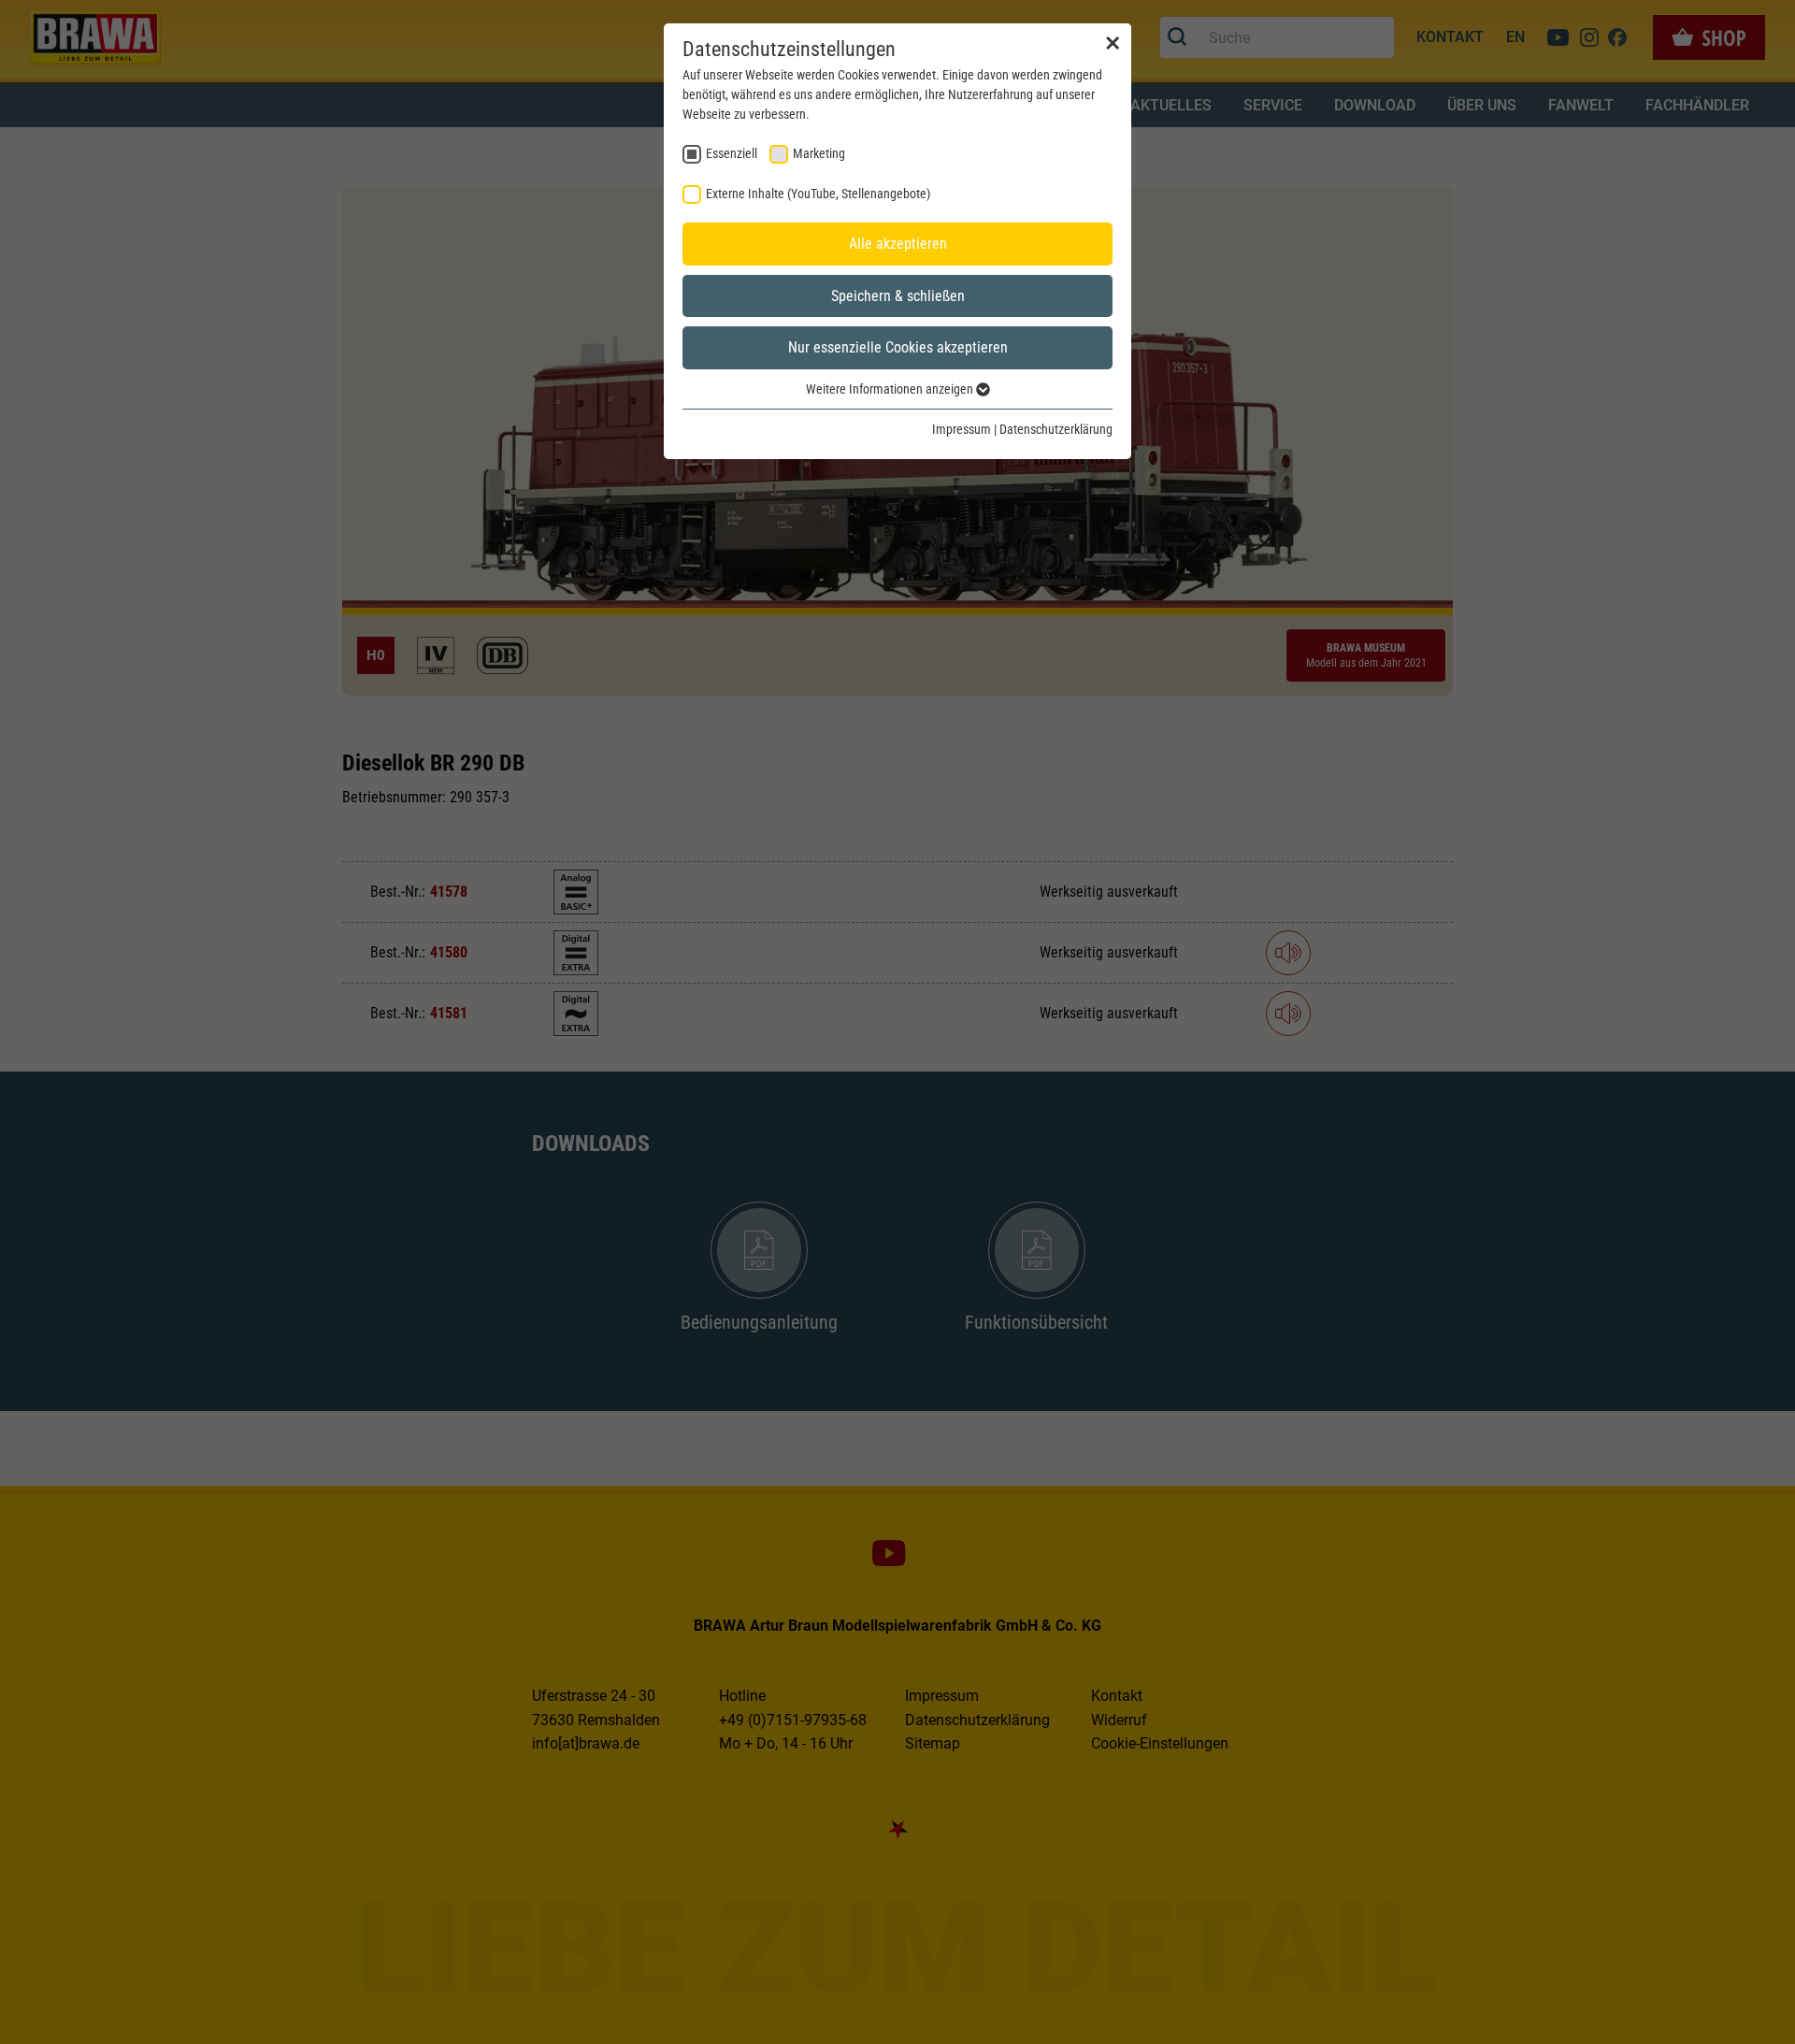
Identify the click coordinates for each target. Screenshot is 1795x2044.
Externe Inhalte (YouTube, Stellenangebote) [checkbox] (818, 194)
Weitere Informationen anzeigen (891, 389)
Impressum (962, 429)
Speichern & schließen (898, 296)
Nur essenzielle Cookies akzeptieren (898, 347)
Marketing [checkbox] (819, 153)
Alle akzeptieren (898, 244)
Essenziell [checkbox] (732, 153)
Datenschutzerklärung (1056, 429)
